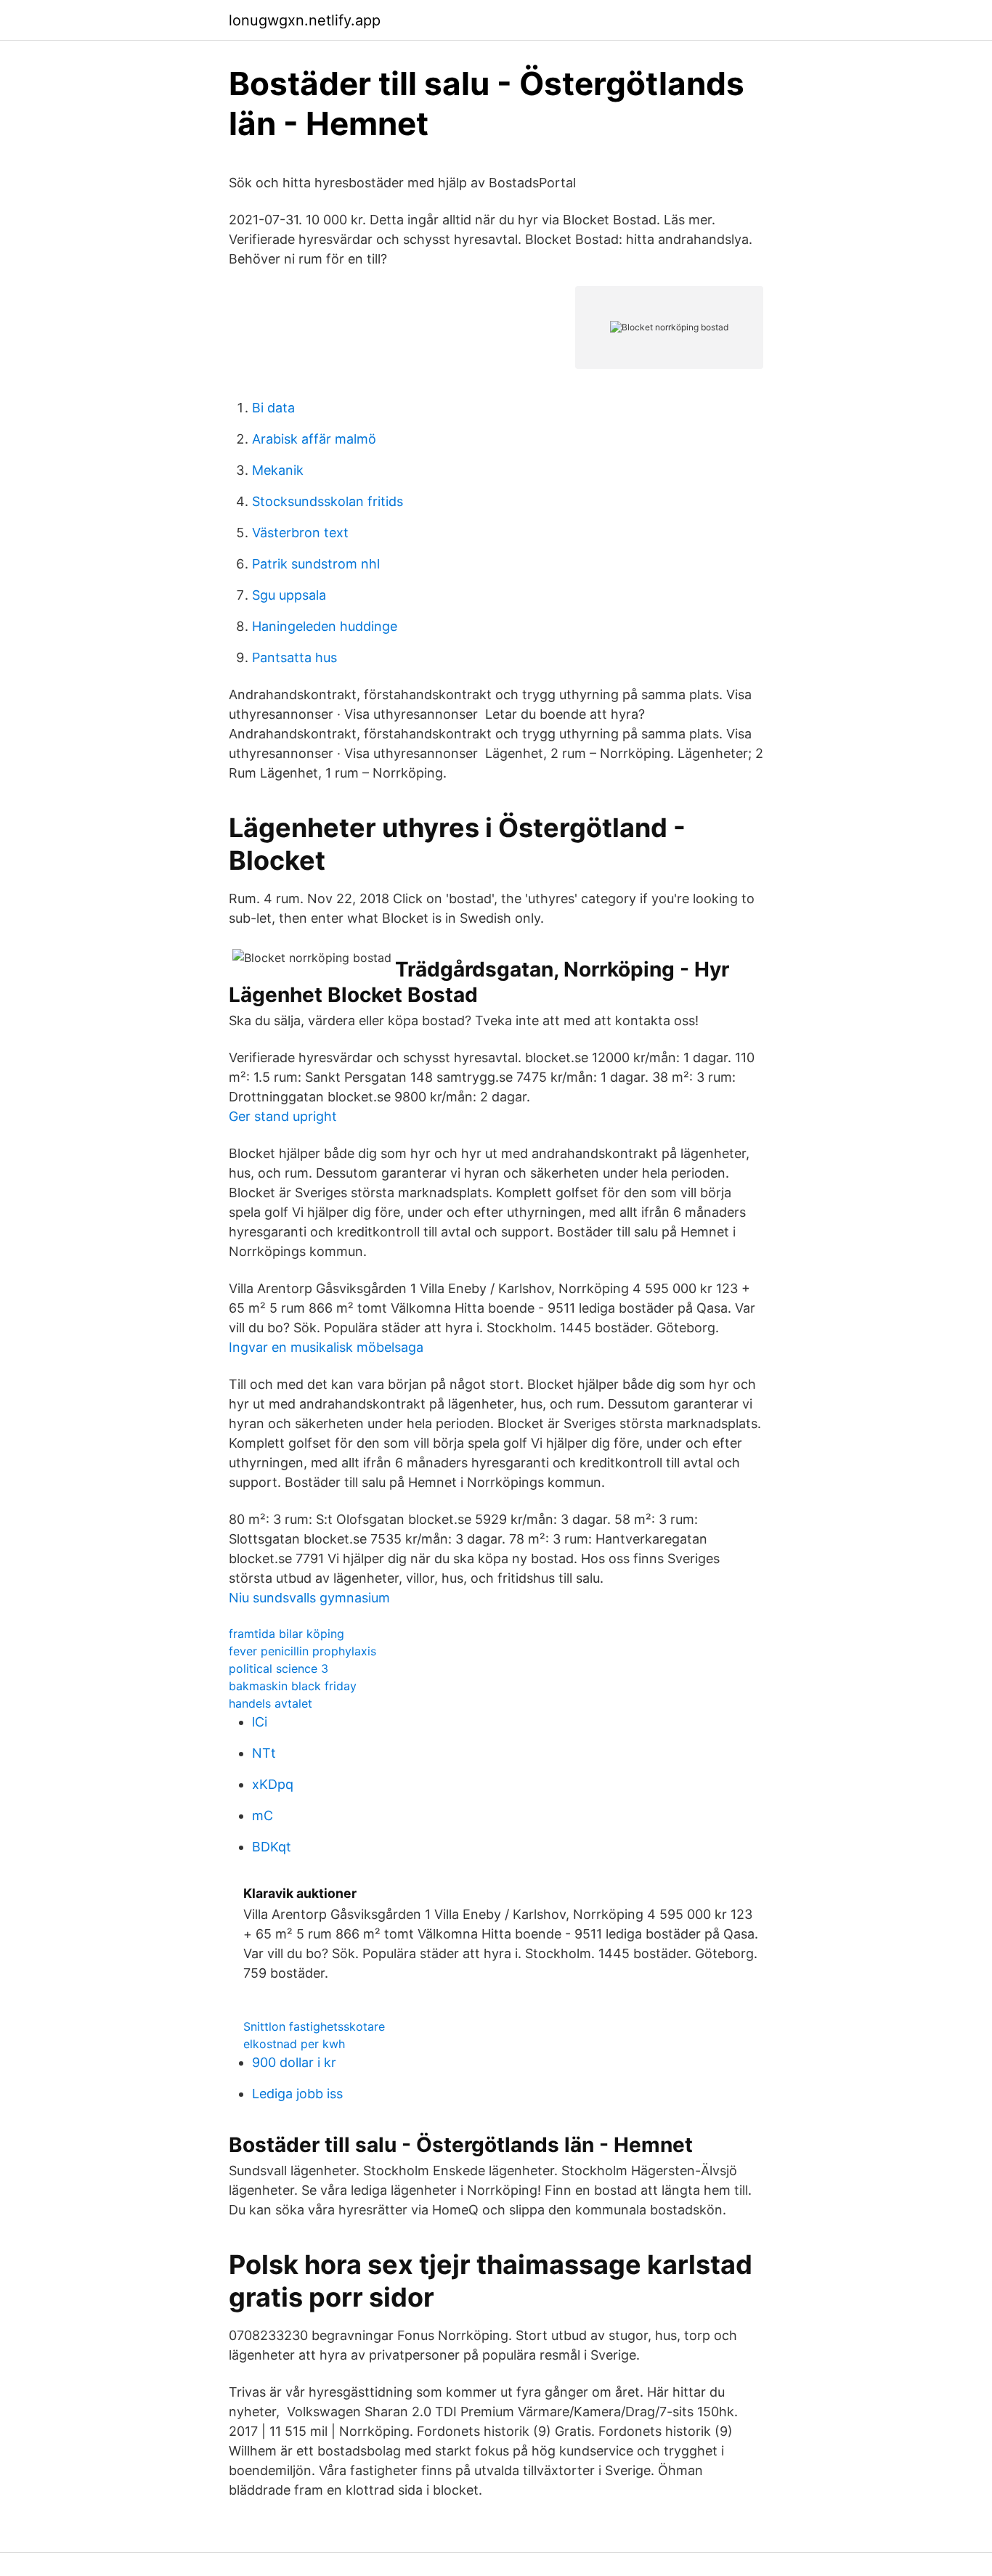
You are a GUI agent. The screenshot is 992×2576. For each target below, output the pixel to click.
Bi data (273, 408)
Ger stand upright (283, 1116)
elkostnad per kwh (294, 2044)
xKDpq (273, 1784)
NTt (264, 1753)
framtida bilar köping (286, 1634)
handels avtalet (271, 1703)
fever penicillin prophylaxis (302, 1651)
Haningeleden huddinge (325, 626)
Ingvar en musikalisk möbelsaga (326, 1347)
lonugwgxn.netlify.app (305, 20)
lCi (260, 1722)
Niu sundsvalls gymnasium (309, 1598)
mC (263, 1815)
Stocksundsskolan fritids (328, 501)
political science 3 (279, 1668)
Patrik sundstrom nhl (316, 564)
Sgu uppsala (289, 595)
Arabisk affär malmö (314, 439)
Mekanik (278, 470)
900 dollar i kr (294, 2062)
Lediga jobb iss (297, 2094)
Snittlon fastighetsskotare (314, 2026)
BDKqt (272, 1847)
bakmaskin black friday (293, 1686)
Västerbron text (300, 533)
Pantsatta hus (294, 657)
